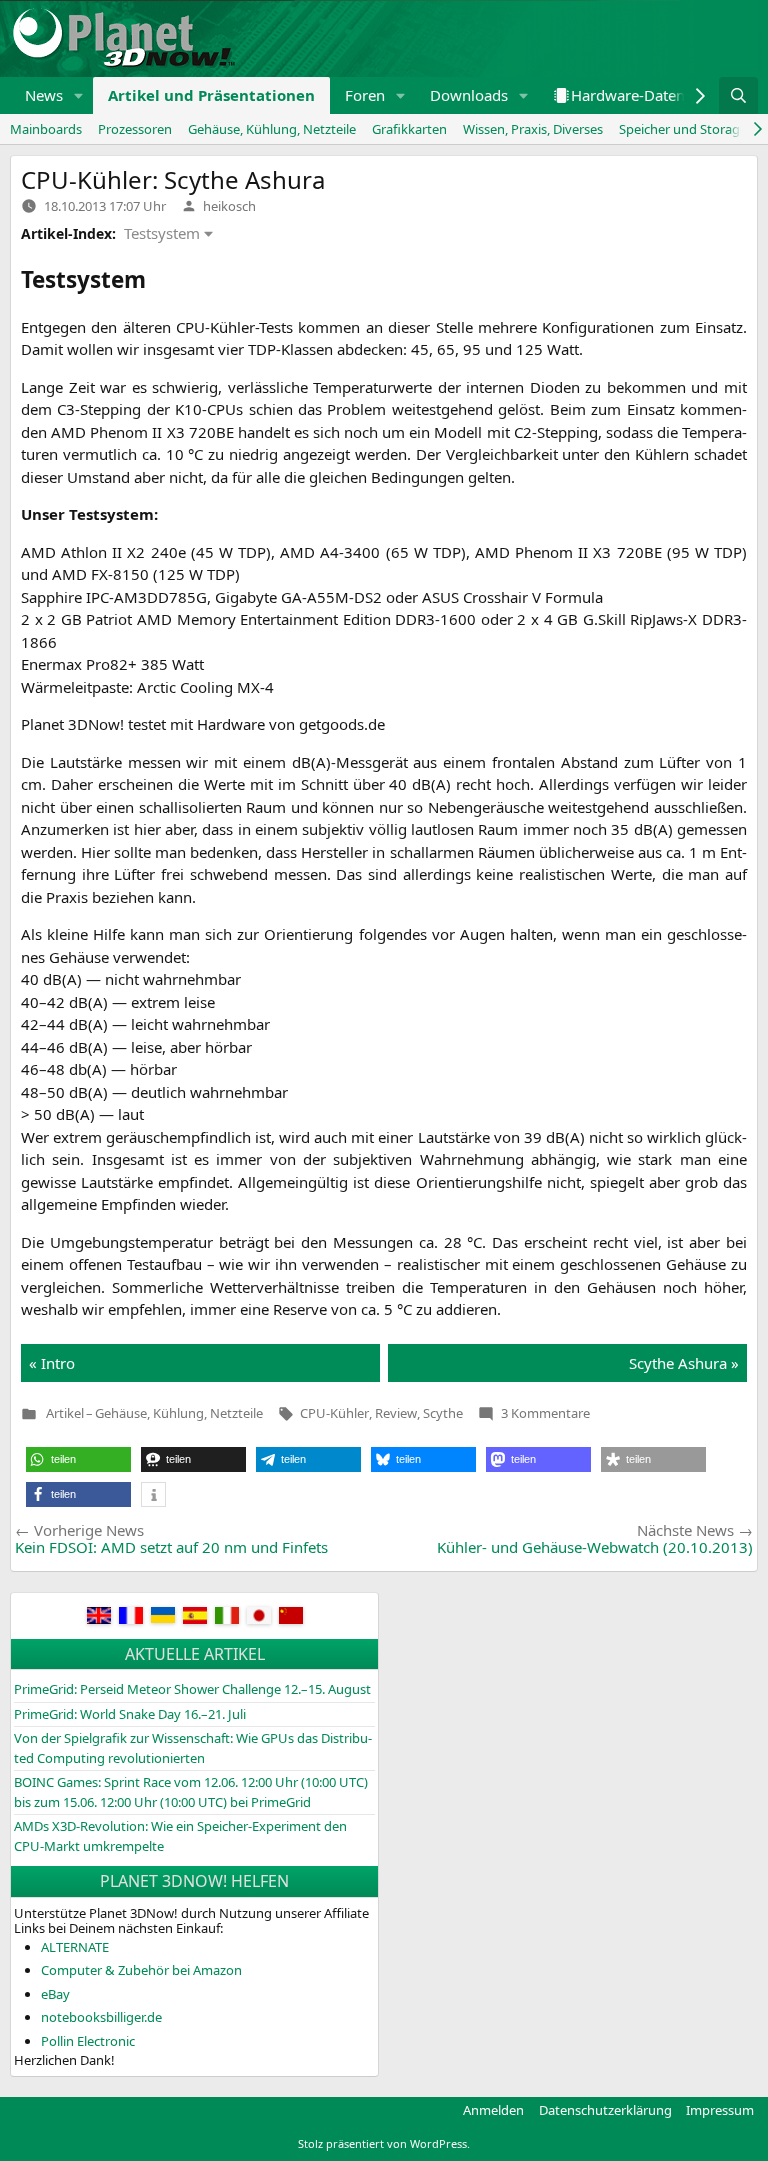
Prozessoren (135, 129)
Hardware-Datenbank (645, 95)
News (44, 95)
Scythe (443, 1413)
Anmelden (493, 2110)
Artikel (65, 1413)
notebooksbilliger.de (101, 2017)
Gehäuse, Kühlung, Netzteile (272, 129)
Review (396, 1413)
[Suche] (738, 95)
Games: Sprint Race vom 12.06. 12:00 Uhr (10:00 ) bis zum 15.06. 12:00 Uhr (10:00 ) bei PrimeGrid (191, 1792)
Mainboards (46, 129)
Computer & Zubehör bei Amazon (141, 1970)
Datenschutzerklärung (605, 2110)
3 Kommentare (545, 1413)
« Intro (52, 1363)
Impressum (720, 2110)
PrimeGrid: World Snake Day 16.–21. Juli (130, 1714)
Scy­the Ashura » (684, 1363)
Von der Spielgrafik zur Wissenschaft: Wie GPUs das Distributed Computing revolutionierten (193, 1748)
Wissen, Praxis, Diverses (533, 129)
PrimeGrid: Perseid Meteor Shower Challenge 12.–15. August (192, 1689)
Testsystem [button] (162, 233)
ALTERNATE (75, 1947)
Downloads (469, 95)
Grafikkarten (409, 129)
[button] (79, 95)
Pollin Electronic (88, 2041)
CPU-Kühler (334, 1413)
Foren (365, 95)
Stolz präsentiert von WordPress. (384, 2143)
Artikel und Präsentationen (211, 95)
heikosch (229, 206)
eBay (55, 1994)
